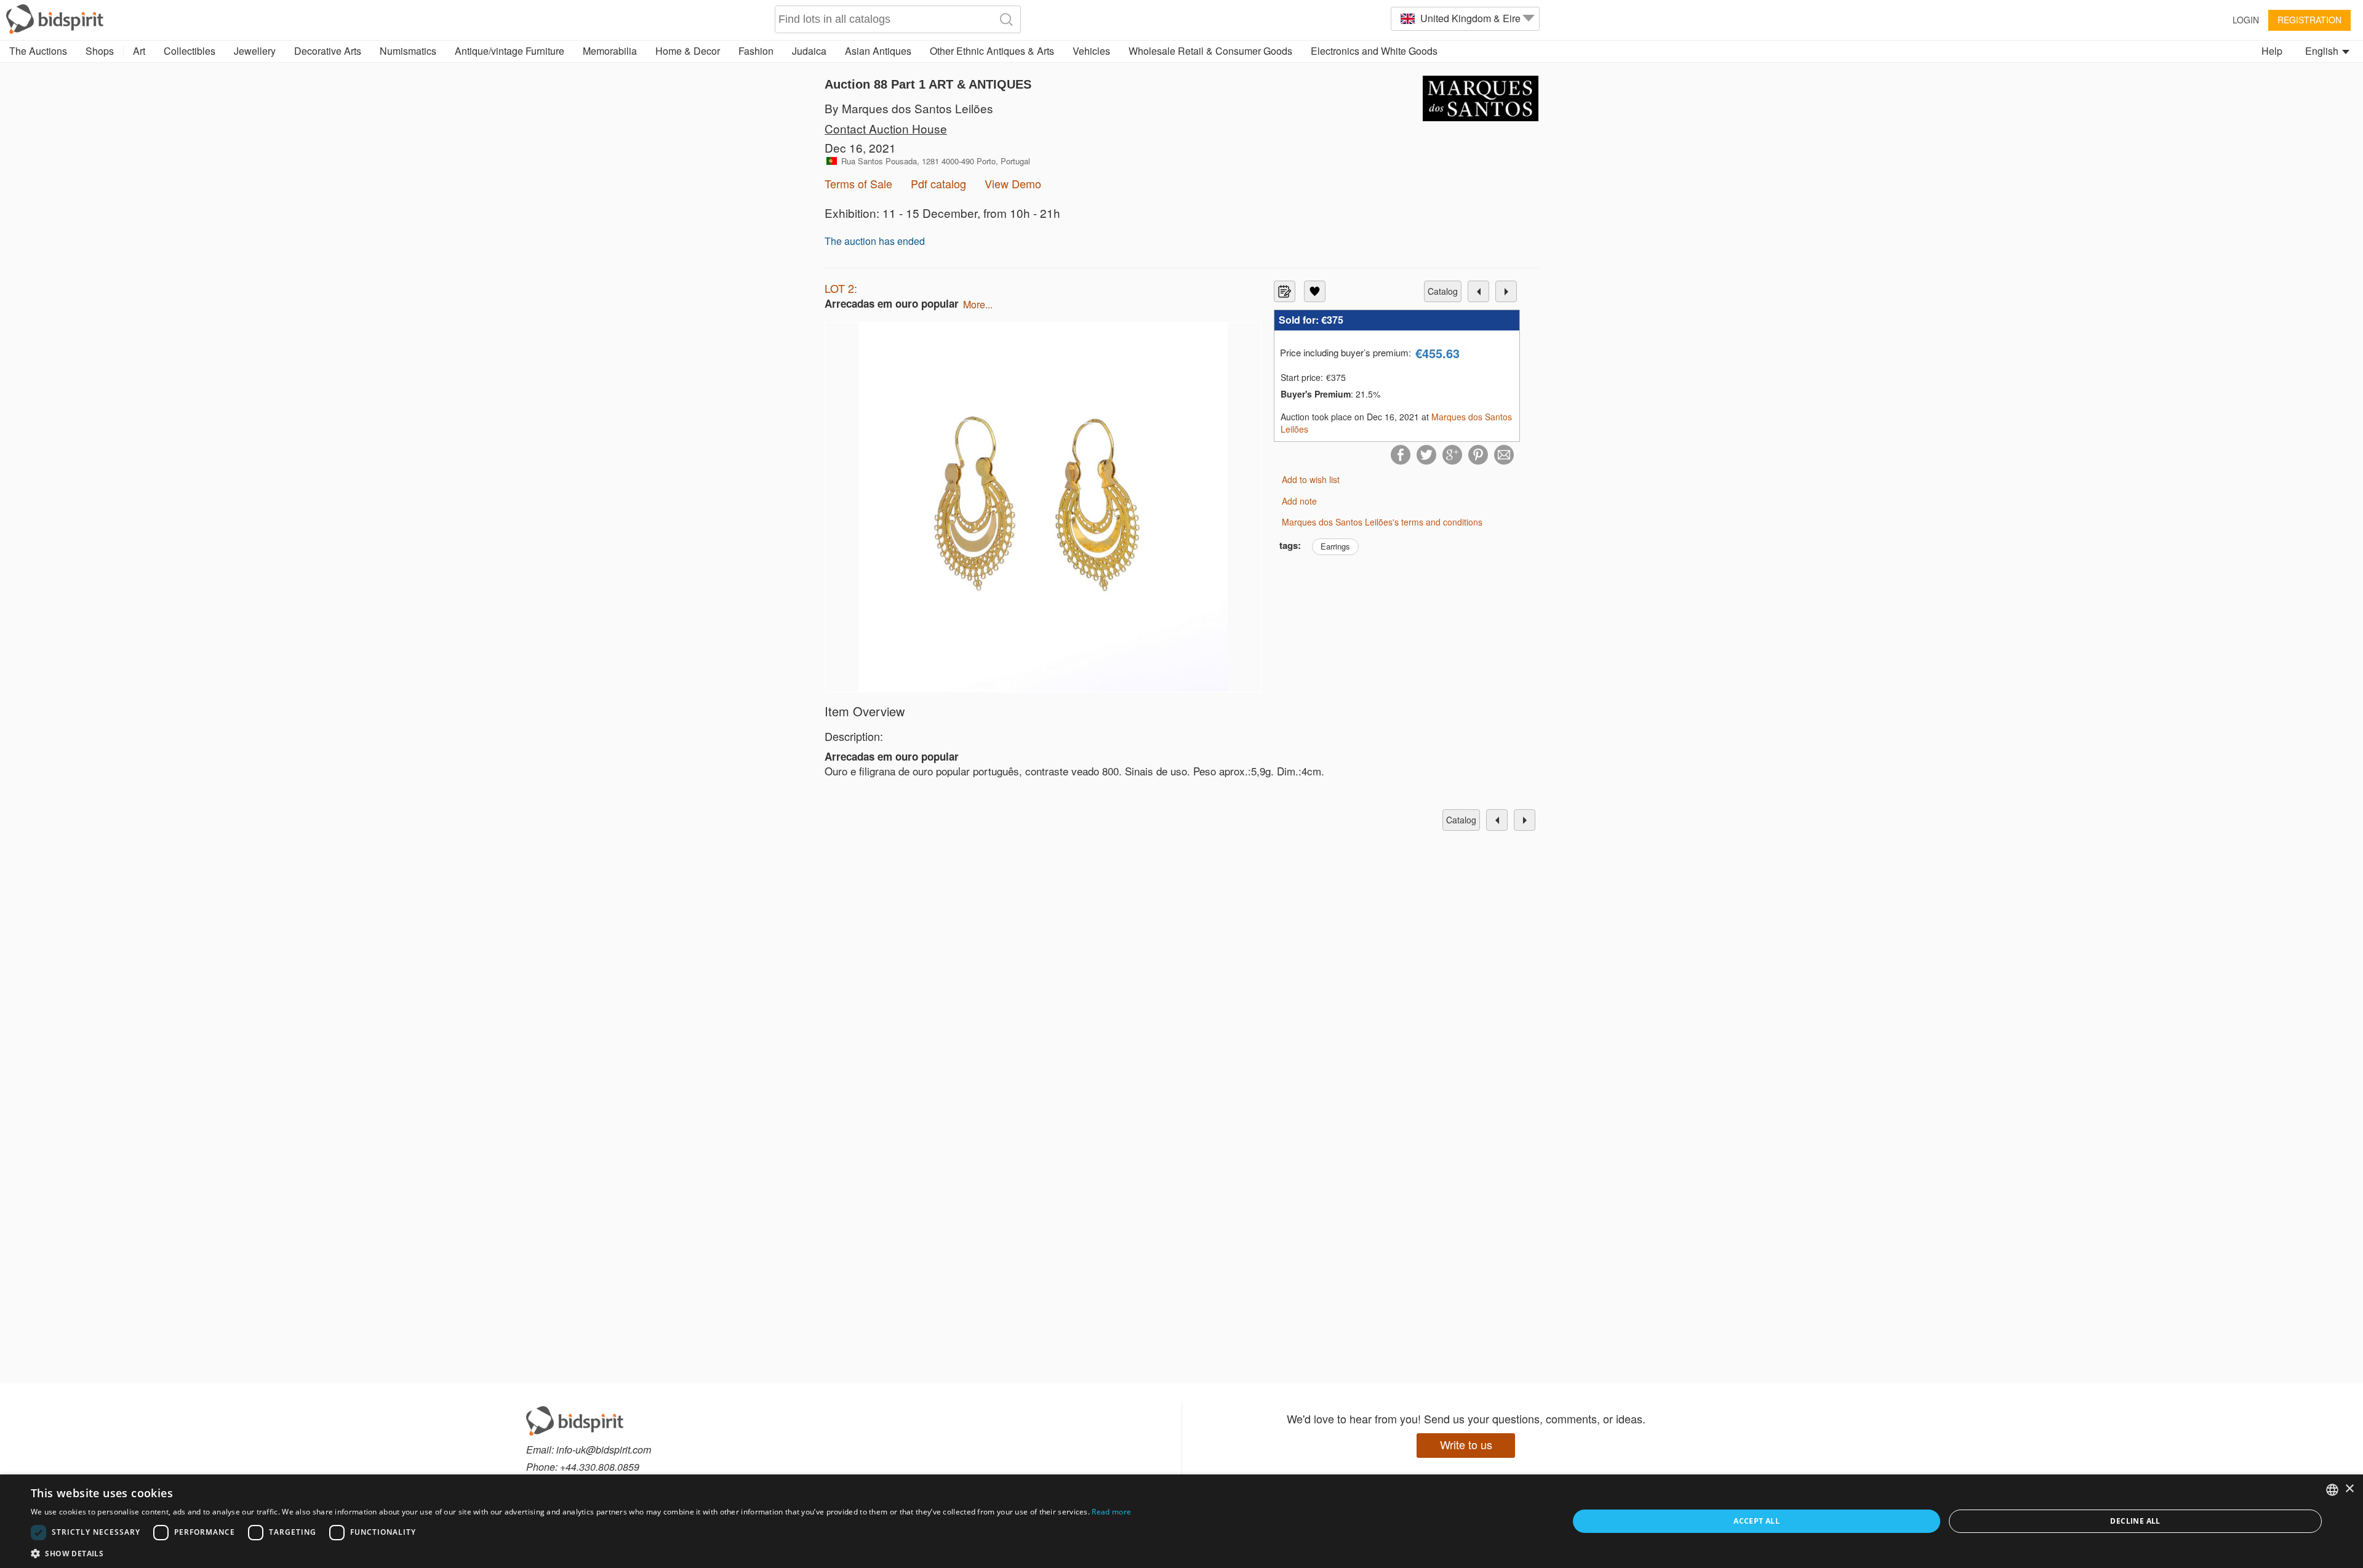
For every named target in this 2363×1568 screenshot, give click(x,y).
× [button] (2349, 1489)
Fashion (756, 51)
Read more (1111, 1512)
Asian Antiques (878, 51)
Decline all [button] (2135, 1521)
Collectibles (190, 51)
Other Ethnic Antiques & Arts (992, 51)
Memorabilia (610, 51)
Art (139, 51)
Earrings (1335, 546)
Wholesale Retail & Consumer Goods (1210, 51)
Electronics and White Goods (1374, 51)
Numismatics (408, 51)
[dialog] (1181, 1521)
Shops (100, 51)
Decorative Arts (328, 51)
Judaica (809, 51)
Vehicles (1091, 51)
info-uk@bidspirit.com (604, 1450)
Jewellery (255, 51)
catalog (1443, 291)
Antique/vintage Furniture (510, 51)
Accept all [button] (1757, 1521)
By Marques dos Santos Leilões (909, 108)
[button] (581, 1553)
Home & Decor (688, 51)
